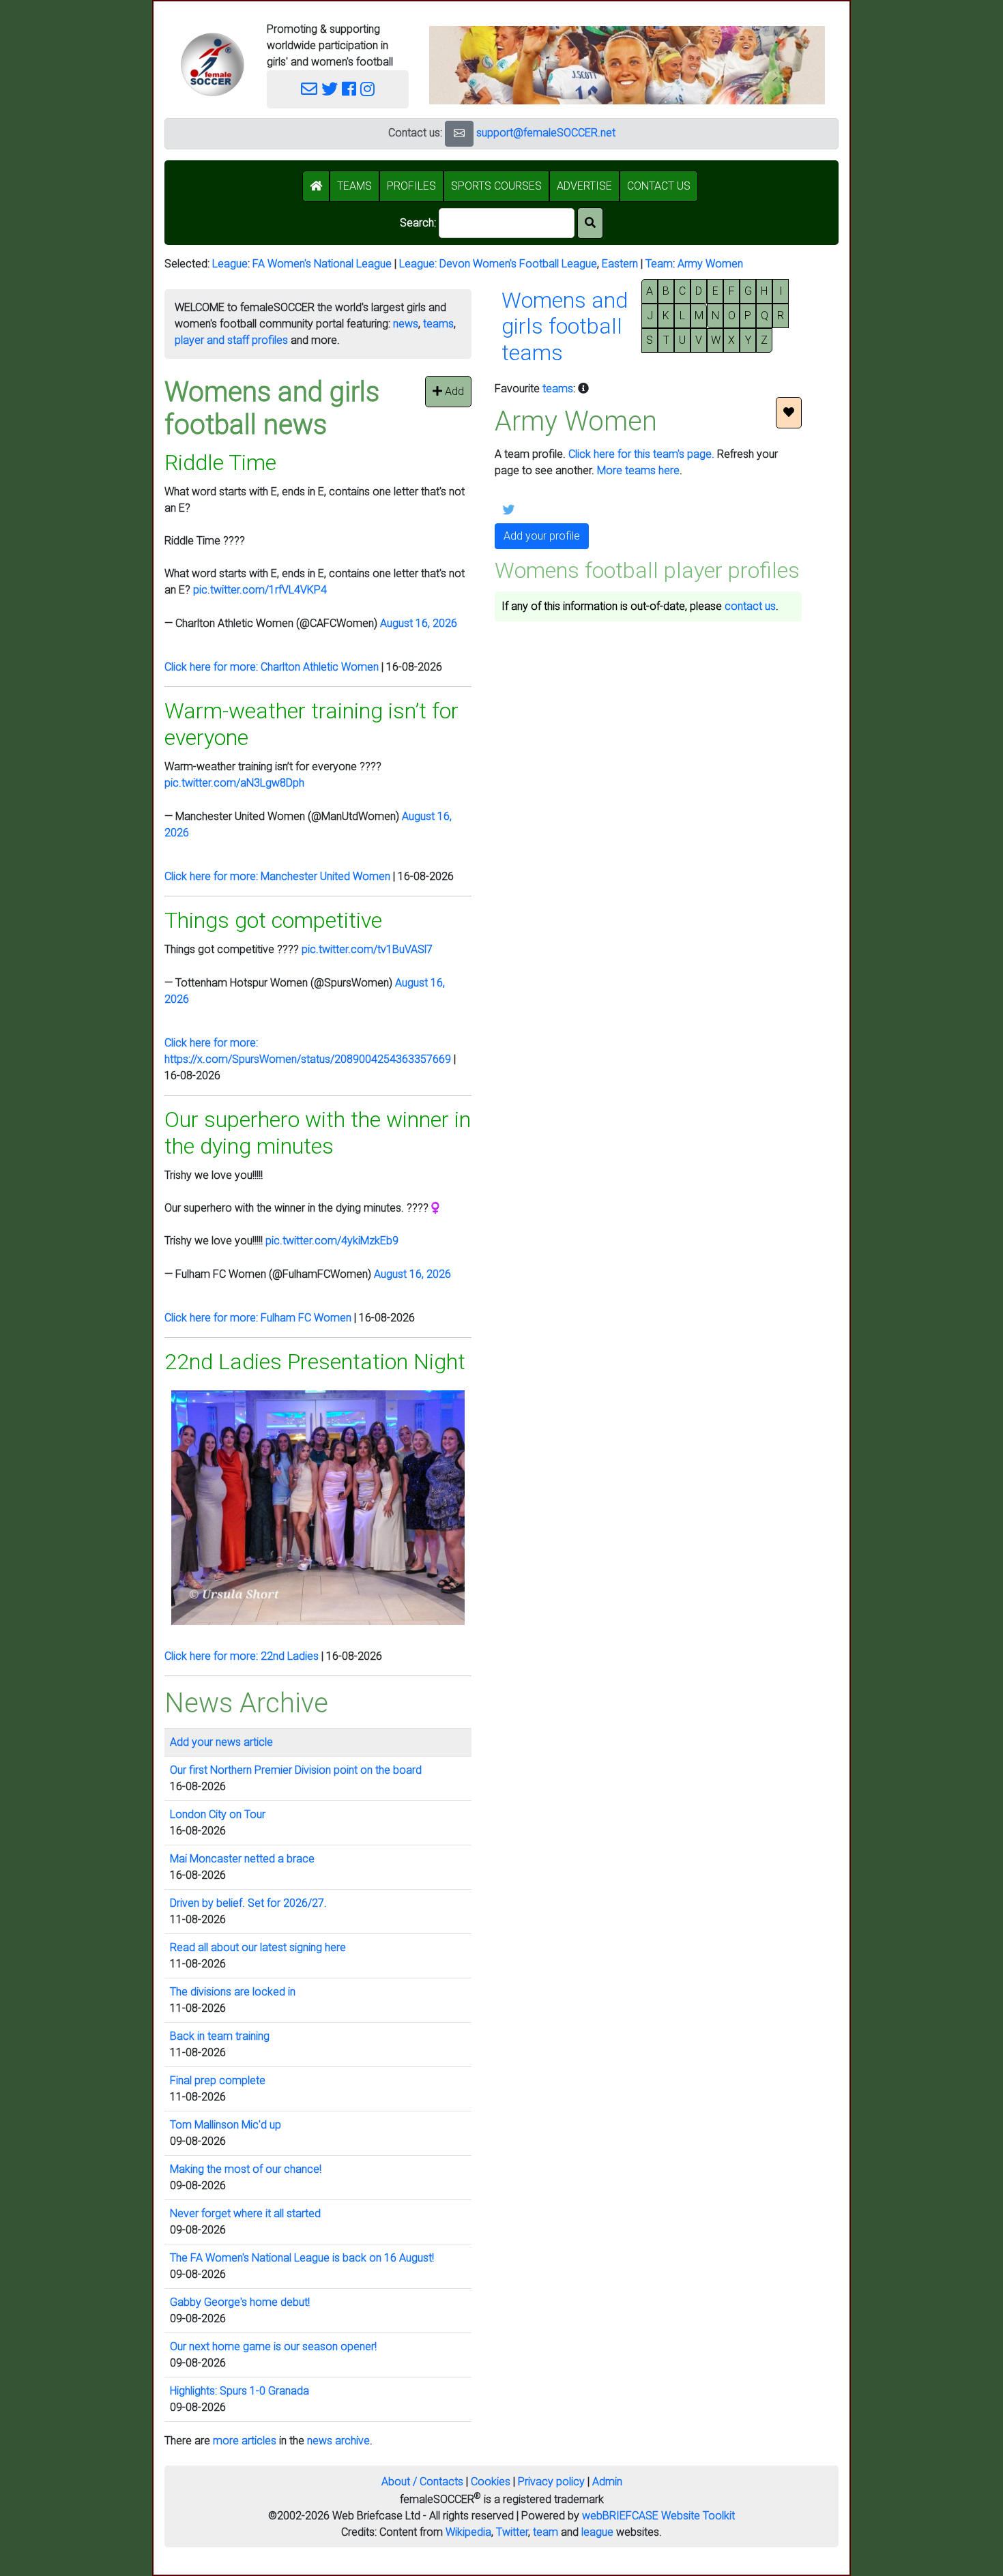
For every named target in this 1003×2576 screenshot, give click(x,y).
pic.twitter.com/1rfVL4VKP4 (260, 590)
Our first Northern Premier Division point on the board (296, 1770)
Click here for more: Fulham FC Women (258, 1318)
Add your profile (542, 536)
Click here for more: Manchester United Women (277, 876)
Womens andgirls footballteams (565, 326)
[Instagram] (367, 89)
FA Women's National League (322, 264)
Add (453, 391)
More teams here (638, 470)
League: (419, 264)
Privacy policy (551, 2482)
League (230, 264)
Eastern (620, 264)
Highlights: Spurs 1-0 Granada (239, 2391)
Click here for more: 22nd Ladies (242, 1656)
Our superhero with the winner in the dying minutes (318, 1132)
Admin (607, 2482)
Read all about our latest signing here (258, 1947)
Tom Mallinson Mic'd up (226, 2125)
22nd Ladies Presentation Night (315, 1362)
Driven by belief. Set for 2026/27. (248, 1903)
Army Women (710, 264)
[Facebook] (349, 89)
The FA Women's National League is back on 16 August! (302, 2258)
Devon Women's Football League (518, 264)
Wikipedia (468, 2532)
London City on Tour (218, 1814)
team (546, 2532)
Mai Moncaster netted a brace (242, 1859)
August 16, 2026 (419, 623)
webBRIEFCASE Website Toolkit (658, 2516)
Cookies (491, 2482)
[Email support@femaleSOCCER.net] (309, 89)
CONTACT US (659, 186)
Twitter (512, 2532)
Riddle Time (220, 463)
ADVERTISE (584, 186)
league (597, 2532)
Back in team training (220, 2036)
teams (438, 324)
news (406, 324)
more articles (245, 2441)
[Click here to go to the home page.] (212, 64)
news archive (338, 2441)
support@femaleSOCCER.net (546, 133)
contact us (750, 606)
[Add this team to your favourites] (789, 413)
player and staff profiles (231, 340)
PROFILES (411, 186)
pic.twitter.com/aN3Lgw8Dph (234, 783)
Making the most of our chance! (246, 2169)
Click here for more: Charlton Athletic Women (272, 667)
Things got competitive (273, 920)
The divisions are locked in (233, 1992)
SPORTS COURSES (496, 186)
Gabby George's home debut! (240, 2302)
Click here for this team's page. (641, 454)
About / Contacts (422, 2482)
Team (659, 264)
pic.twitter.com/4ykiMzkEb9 (332, 1241)
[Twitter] (330, 89)
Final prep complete (218, 2080)
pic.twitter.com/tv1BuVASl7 (367, 949)
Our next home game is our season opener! (273, 2346)
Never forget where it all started (245, 2213)
